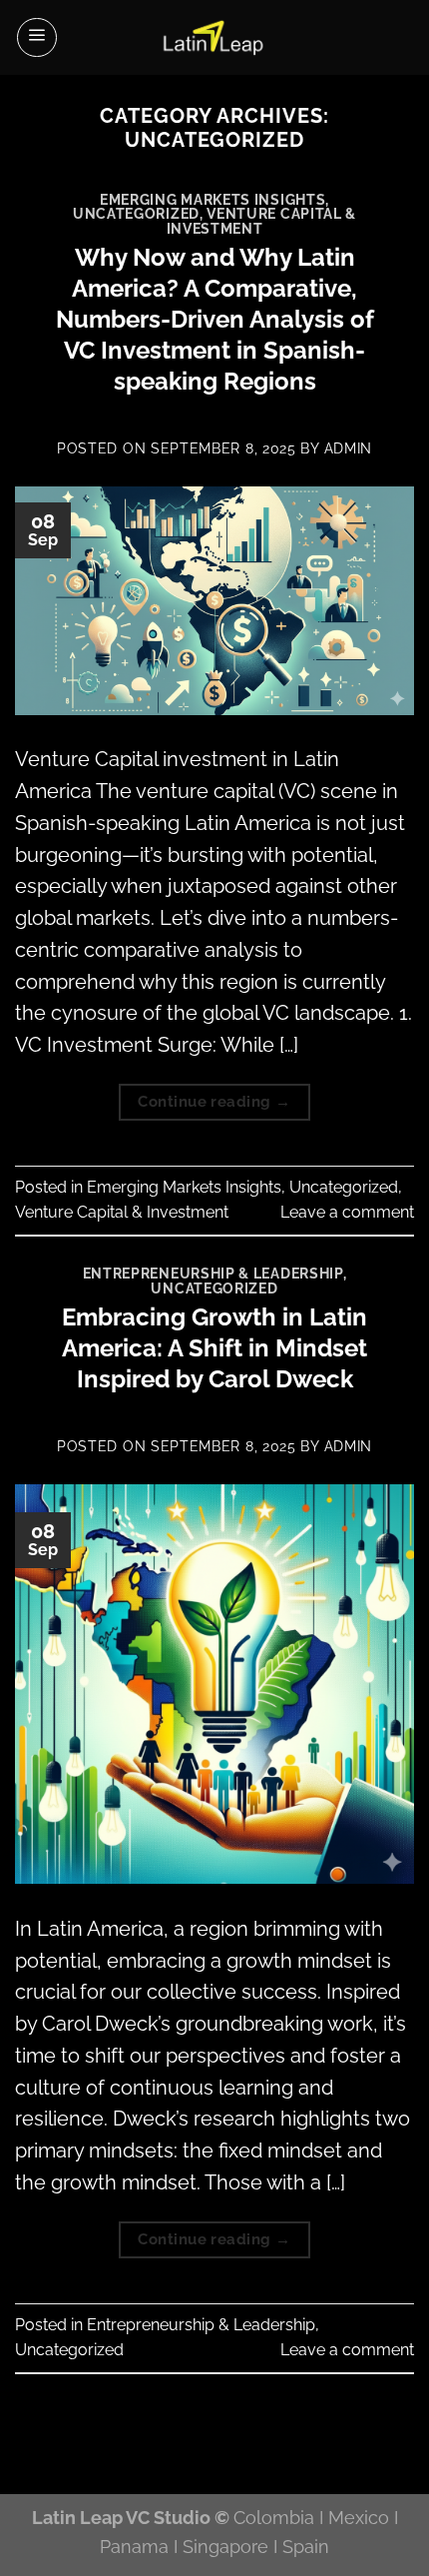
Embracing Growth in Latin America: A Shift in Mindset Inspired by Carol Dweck (214, 1348)
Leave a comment (347, 1212)
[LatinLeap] (214, 37)
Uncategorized (136, 214)
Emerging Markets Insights (213, 200)
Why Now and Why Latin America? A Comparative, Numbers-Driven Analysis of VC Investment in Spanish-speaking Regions (215, 320)
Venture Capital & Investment (262, 221)
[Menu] (37, 38)
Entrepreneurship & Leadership (213, 1274)
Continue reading (214, 1101)
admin (348, 448)
